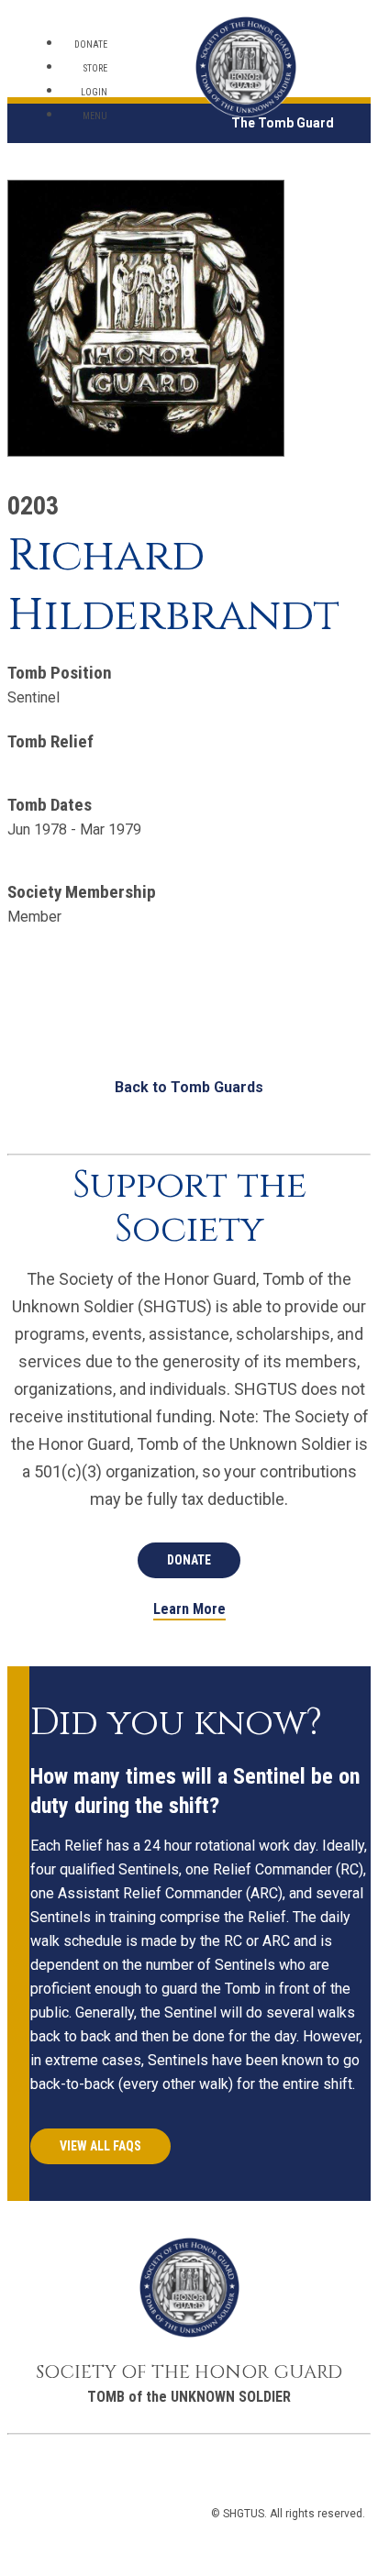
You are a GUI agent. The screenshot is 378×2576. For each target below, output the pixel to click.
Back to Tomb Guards (189, 1087)
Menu (95, 116)
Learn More (189, 1610)
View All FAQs (100, 2146)
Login (94, 92)
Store (95, 68)
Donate (91, 44)
